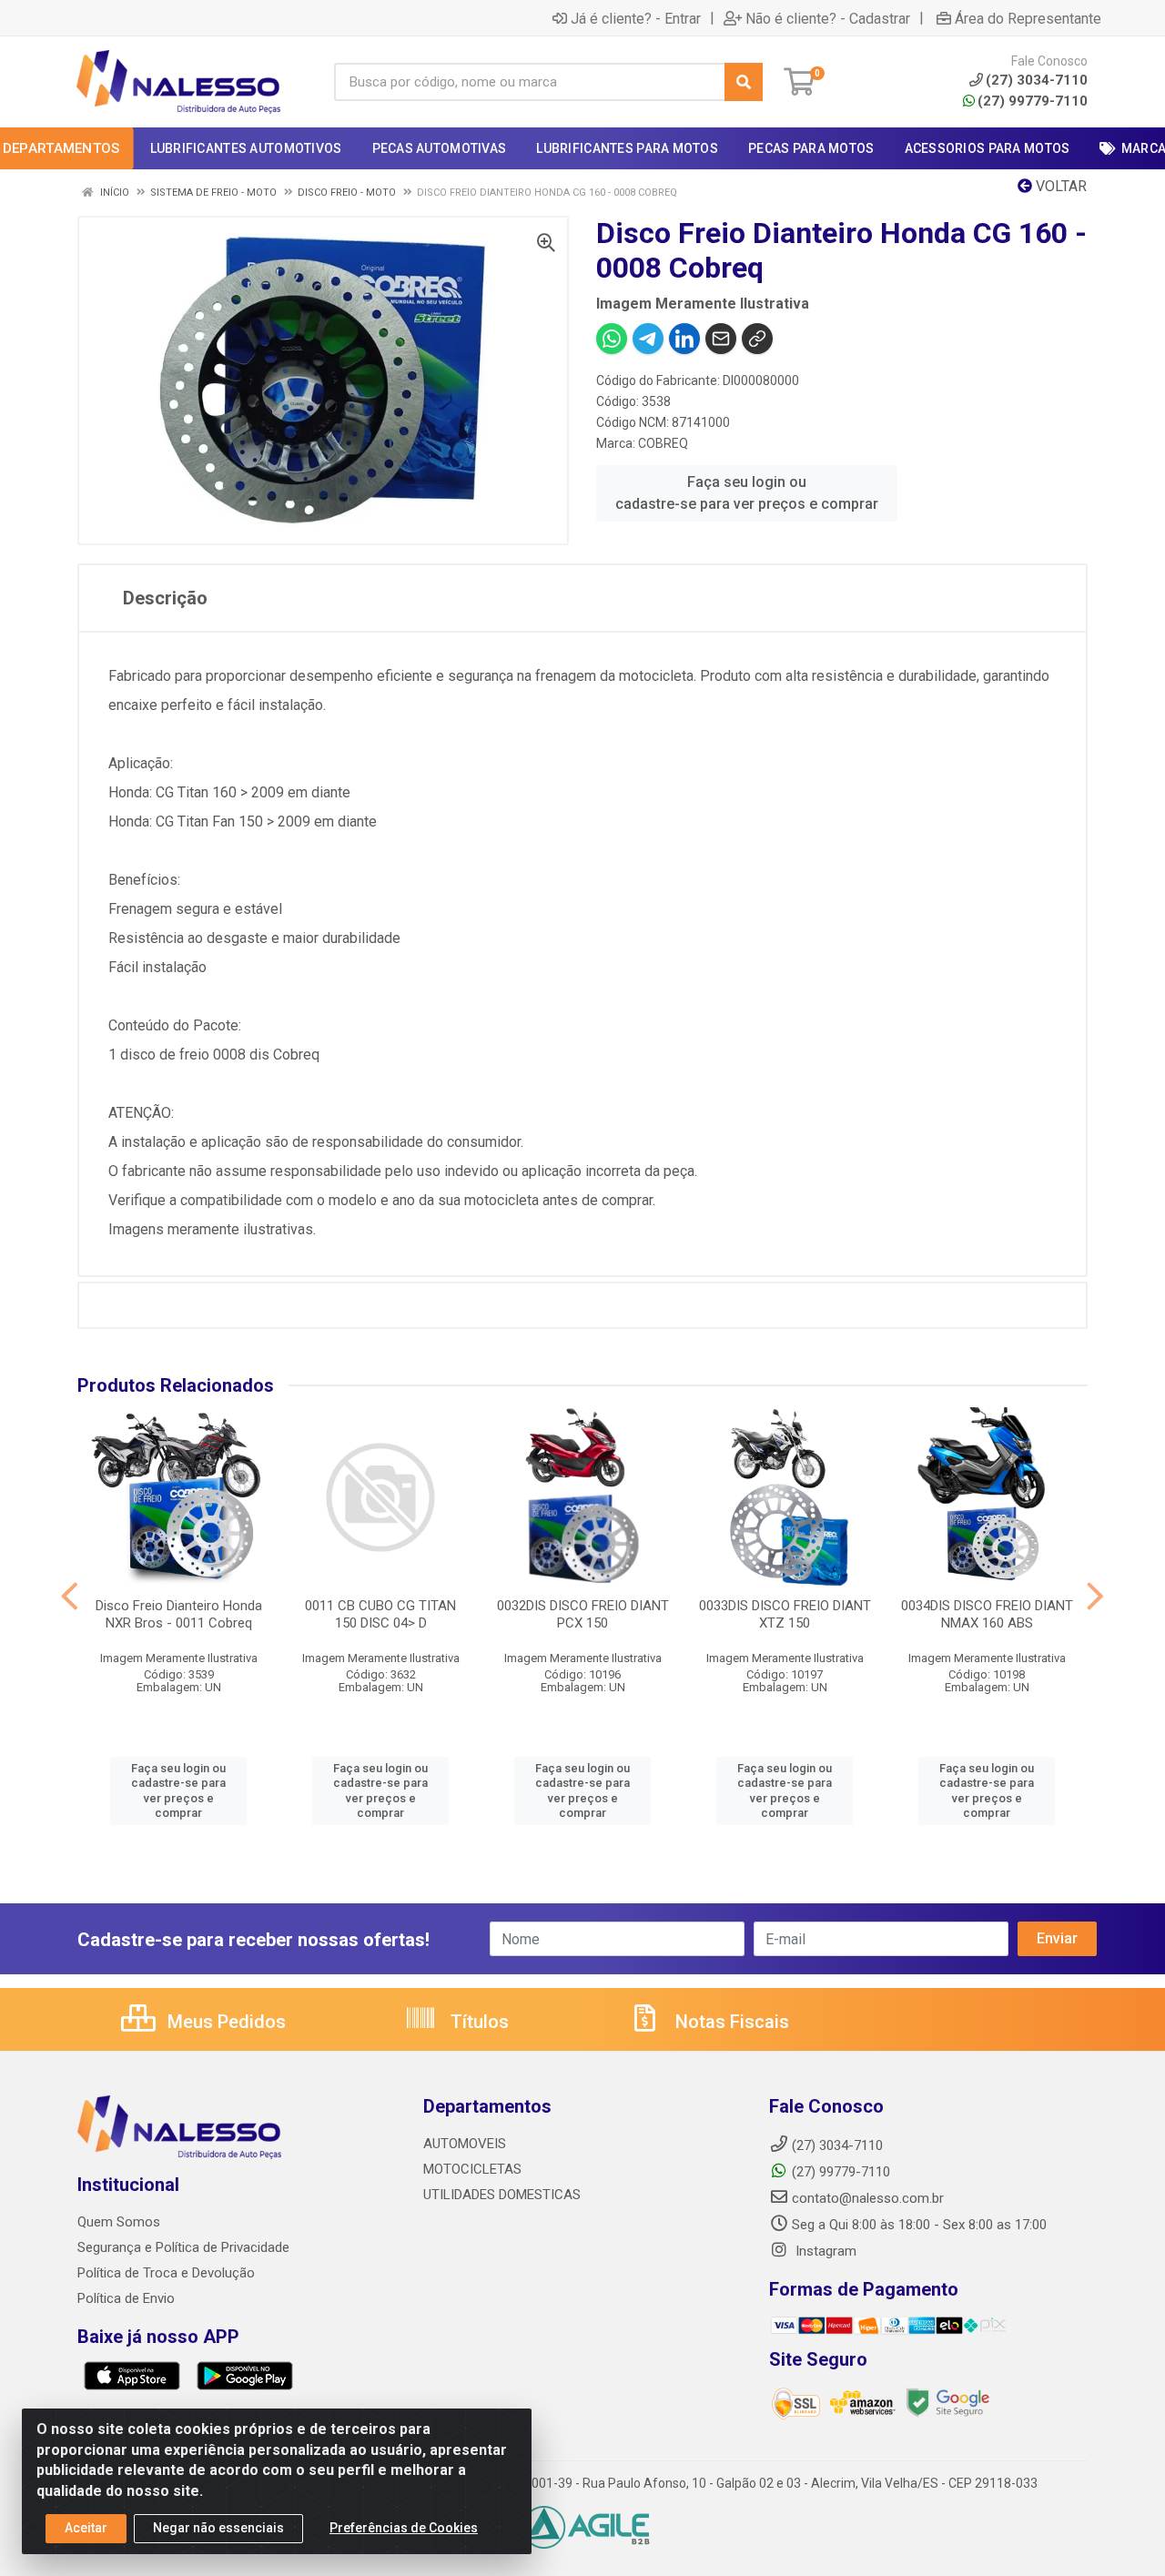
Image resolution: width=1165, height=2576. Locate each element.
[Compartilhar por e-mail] (721, 339)
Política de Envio (126, 2298)
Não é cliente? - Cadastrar (828, 18)
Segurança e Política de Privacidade (183, 2247)
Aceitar (86, 2528)
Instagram (824, 2251)
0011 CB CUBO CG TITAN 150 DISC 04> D (380, 1614)
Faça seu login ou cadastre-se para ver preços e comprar (747, 493)
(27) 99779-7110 (1033, 101)
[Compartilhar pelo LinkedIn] (684, 339)
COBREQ (663, 443)
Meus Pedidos (224, 2022)
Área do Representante (1028, 18)
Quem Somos (119, 2222)
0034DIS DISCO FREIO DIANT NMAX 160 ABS (987, 1614)
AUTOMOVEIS (465, 2144)
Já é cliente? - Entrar (636, 18)
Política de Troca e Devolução (166, 2273)
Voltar (1059, 186)
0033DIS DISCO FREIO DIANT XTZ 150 (785, 1614)
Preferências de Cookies (404, 2528)
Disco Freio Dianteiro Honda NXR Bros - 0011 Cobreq (179, 1614)
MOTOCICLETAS (472, 2169)
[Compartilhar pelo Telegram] (648, 339)
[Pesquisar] (744, 82)
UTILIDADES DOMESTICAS (502, 2195)
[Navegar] (70, 1597)
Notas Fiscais (730, 2022)
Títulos (477, 2022)
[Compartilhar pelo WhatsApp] (612, 339)
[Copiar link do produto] (757, 339)
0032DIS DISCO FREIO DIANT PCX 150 (583, 1614)
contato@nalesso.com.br (868, 2198)
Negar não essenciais (218, 2528)
